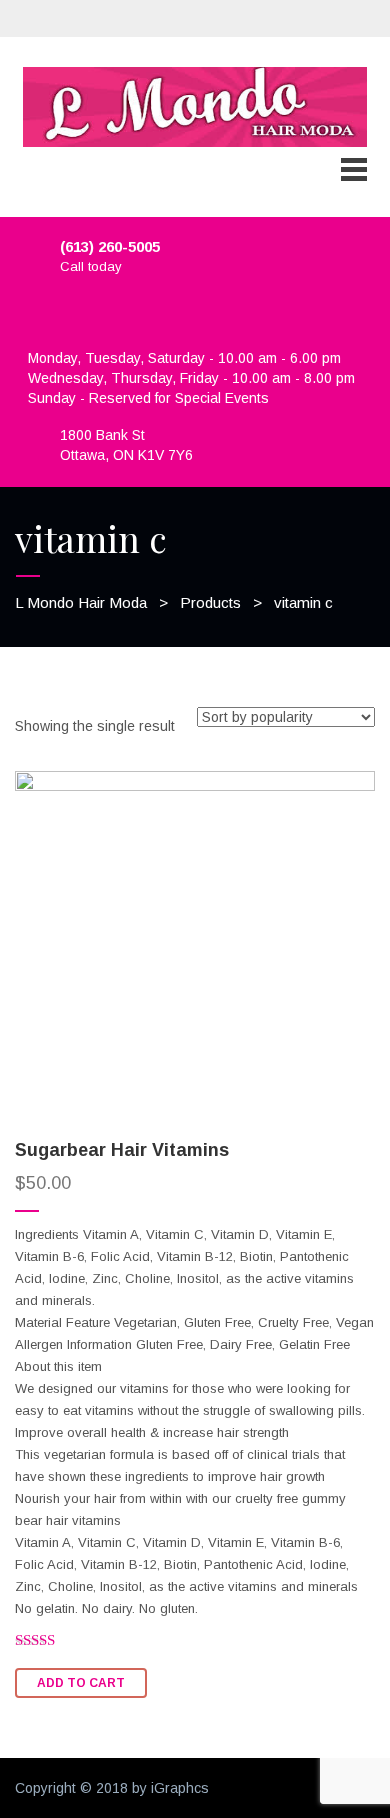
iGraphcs (180, 1788)
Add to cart (81, 1683)
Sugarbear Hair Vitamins (122, 1150)
